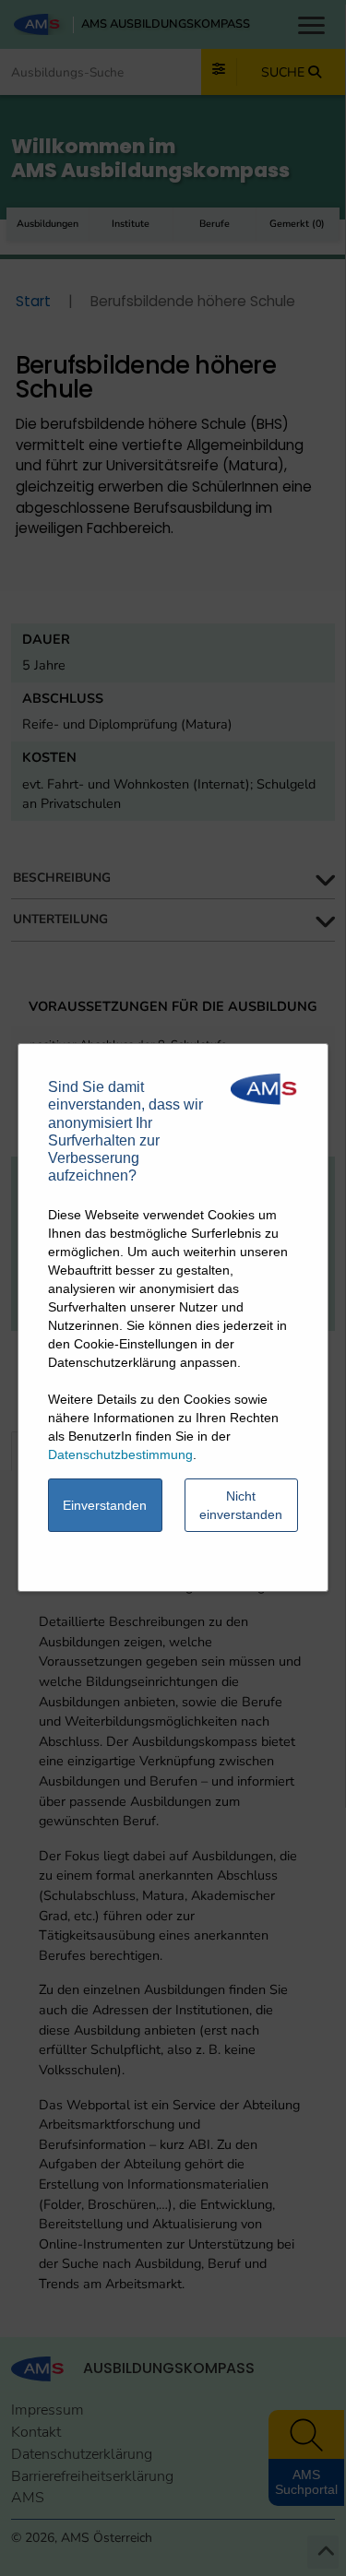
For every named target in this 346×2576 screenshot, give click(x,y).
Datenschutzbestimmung (120, 1454)
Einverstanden (105, 1505)
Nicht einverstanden (241, 1505)
